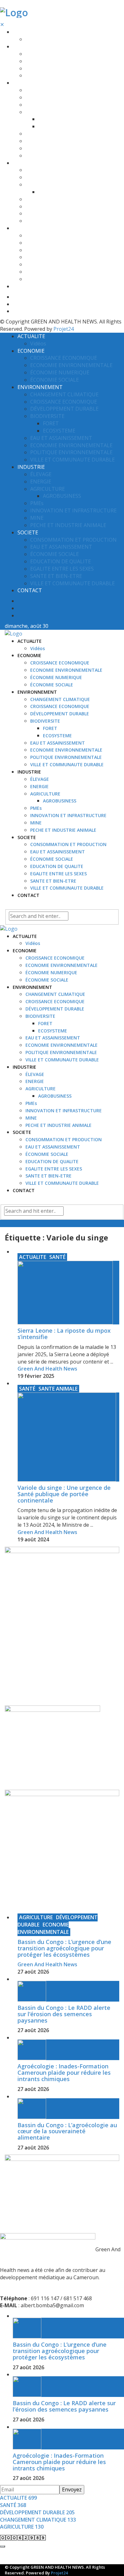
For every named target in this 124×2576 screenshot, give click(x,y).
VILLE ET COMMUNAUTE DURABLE (62, 156)
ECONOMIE (25, 47)
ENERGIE (35, 177)
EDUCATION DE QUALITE (52, 257)
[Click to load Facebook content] (3, 2546)
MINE (31, 214)
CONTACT (24, 286)
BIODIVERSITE (40, 112)
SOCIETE (22, 228)
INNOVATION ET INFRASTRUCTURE (64, 207)
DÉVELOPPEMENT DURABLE (55, 105)
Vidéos (33, 39)
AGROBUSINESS (55, 192)
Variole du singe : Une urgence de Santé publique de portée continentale (64, 1494)
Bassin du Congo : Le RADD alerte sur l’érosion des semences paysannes (64, 2014)
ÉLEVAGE (35, 170)
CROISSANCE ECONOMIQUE (55, 54)
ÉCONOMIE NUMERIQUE (51, 69)
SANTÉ (57, 1257)
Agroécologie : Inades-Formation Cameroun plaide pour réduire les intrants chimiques (64, 2073)
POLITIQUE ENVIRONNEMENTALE (61, 148)
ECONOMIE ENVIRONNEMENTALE (62, 61)
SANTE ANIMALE (58, 1389)
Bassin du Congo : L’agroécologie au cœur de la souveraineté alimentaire (67, 2131)
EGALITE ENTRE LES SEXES (54, 264)
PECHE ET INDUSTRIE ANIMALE (59, 221)
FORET (45, 119)
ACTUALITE (25, 32)
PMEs (31, 199)
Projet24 (64, 329)
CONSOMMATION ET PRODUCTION (64, 236)
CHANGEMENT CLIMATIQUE (55, 90)
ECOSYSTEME (53, 126)
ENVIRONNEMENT (32, 83)
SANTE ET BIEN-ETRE (48, 272)
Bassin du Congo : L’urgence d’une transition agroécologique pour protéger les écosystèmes (64, 1948)
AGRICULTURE (41, 185)
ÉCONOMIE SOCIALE (47, 76)
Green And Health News (47, 1369)
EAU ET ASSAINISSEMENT (53, 134)
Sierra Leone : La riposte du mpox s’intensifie (64, 1334)
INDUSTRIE (24, 163)
